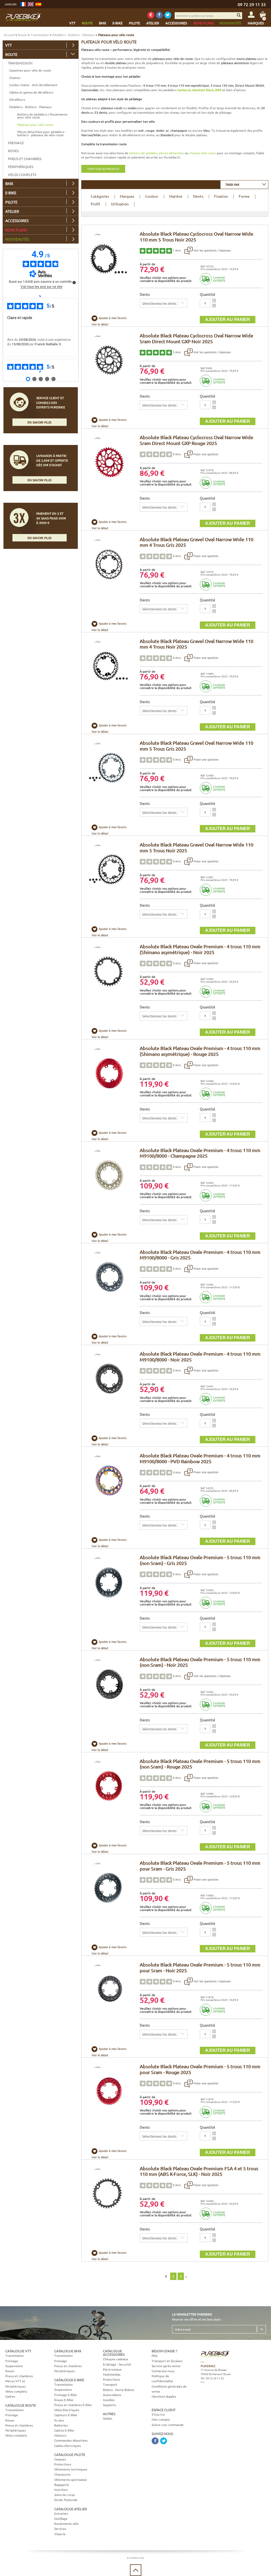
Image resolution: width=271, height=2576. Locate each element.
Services (60, 2529)
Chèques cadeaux (116, 2359)
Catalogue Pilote (70, 2454)
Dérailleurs (17, 99)
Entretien (61, 2513)
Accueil (9, 35)
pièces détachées (171, 153)
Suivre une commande (168, 2425)
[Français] (23, 4)
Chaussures (62, 2474)
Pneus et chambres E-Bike (73, 2405)
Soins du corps (65, 2495)
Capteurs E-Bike (66, 2415)
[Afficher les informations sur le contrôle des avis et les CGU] (74, 283)
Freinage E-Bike (66, 2395)
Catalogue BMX (68, 2351)
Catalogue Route (21, 2405)
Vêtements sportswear (71, 2480)
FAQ (155, 2356)
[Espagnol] (38, 4)
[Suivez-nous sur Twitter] (168, 15)
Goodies (109, 2400)
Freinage (16, 143)
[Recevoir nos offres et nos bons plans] (151, 15)
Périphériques (21, 167)
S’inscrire (158, 2414)
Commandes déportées (71, 2440)
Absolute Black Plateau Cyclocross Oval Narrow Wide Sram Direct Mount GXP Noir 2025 (197, 338)
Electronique (112, 2369)
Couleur (152, 196)
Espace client (164, 2410)
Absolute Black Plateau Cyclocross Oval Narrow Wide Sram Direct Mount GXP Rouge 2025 (197, 440)
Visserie (60, 2534)
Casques (60, 2459)
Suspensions (14, 2366)
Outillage (61, 2518)
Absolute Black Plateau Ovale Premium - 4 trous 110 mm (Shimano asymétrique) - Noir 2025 (200, 949)
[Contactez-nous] (232, 2406)
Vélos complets (22, 175)
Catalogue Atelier (71, 2509)
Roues (13, 151)
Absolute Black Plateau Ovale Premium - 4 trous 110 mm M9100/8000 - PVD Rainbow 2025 (200, 1458)
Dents (198, 196)
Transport (110, 2384)
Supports (109, 2405)
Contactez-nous (163, 2371)
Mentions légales (164, 2396)
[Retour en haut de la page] (136, 2570)
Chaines (15, 78)
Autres (109, 2414)
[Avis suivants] (41, 372)
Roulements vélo (66, 2524)
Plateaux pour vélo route (35, 125)
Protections (63, 2464)
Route (22, 35)
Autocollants (112, 2395)
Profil (95, 204)
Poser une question (205, 454)
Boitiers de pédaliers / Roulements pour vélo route (42, 116)
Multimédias (112, 2374)
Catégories (100, 196)
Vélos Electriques (67, 2410)
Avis (177, 250)
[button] (214, 301)
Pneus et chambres (25, 159)
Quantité (207, 294)
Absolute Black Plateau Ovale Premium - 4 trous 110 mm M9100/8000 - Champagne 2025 (200, 1153)
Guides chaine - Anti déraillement (33, 85)
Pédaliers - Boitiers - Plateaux (74, 35)
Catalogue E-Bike (69, 2380)
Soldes (108, 2418)
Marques (127, 196)
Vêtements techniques (71, 2469)
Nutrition (61, 2490)
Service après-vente (166, 2366)
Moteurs (60, 2435)
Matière (176, 196)
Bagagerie (62, 2485)
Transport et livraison (167, 2361)
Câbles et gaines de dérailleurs (31, 92)
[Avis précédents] (41, 296)
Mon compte (161, 2419)
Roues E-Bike (64, 2400)
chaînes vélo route (203, 153)
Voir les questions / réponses (212, 250)
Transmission (40, 35)
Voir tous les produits (103, 169)
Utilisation (120, 204)
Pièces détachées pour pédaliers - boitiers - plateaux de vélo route (42, 133)
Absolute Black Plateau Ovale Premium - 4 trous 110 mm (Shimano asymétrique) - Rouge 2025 (200, 1051)
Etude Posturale (66, 2500)
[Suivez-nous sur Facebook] (159, 15)
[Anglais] (31, 4)
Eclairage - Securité (117, 2364)
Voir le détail (100, 324)
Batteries (61, 2425)
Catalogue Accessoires (114, 2353)
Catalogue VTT (18, 2351)
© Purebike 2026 (135, 2558)
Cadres (10, 2396)
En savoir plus (39, 422)
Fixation (221, 196)
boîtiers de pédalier (143, 153)
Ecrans (59, 2420)
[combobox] (244, 184)
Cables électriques (67, 2446)
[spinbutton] (205, 303)
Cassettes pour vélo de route (30, 70)
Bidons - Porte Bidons (119, 2390)
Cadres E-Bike (64, 2430)
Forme (244, 196)
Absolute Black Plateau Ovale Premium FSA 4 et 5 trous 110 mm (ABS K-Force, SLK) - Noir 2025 (199, 2171)
